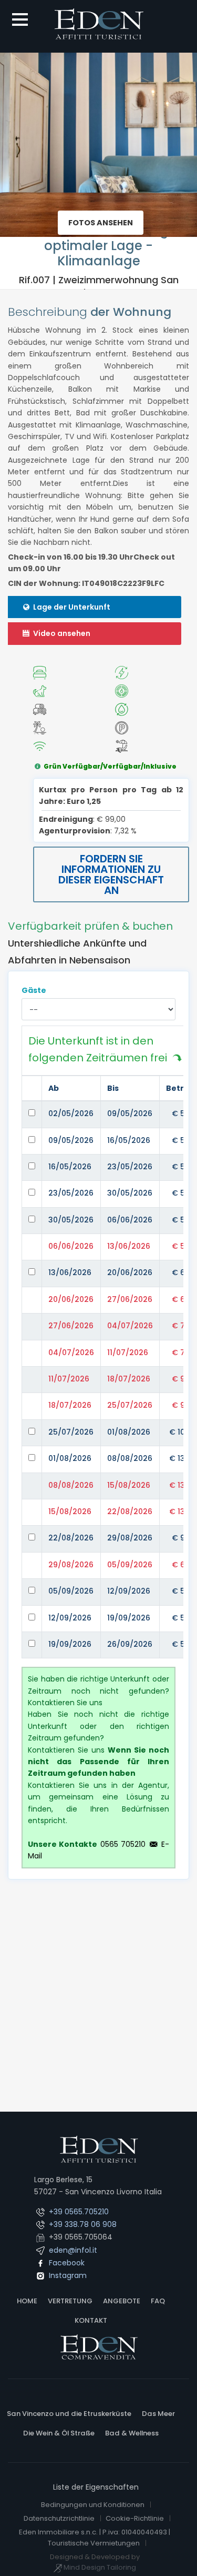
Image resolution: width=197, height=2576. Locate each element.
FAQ (158, 2301)
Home (27, 2301)
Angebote (122, 2301)
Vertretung (70, 2301)
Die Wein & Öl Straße (59, 2433)
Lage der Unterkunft (71, 607)
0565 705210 (123, 1844)
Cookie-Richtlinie (135, 2518)
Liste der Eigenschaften (96, 2487)
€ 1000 (182, 1432)
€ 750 (183, 1326)
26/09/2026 (130, 1644)
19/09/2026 (129, 1618)
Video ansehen (61, 633)
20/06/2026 (130, 1272)
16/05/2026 (129, 1140)
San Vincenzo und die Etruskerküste (69, 2414)
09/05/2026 (130, 1113)
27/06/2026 (130, 1299)
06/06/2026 (130, 1220)
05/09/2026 (130, 1565)
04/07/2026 (130, 1326)
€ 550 (183, 1220)
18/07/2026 (129, 1379)
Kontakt (91, 2320)
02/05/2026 (71, 1113)
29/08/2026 (130, 1538)
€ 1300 (182, 1458)
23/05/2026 (130, 1167)
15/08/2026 (129, 1485)
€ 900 (183, 1379)
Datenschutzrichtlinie (59, 2518)
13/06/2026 (129, 1246)
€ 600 (183, 1565)
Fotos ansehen (101, 223)
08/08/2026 (130, 1458)
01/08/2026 (129, 1432)
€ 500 (183, 1113)
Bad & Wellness (132, 2433)
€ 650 (183, 1272)
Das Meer (158, 2414)
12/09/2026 (129, 1591)
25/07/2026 (130, 1405)
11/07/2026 (128, 1352)
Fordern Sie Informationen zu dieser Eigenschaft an (111, 874)
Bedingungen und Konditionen (93, 2505)
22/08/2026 (130, 1511)
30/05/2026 (130, 1193)
